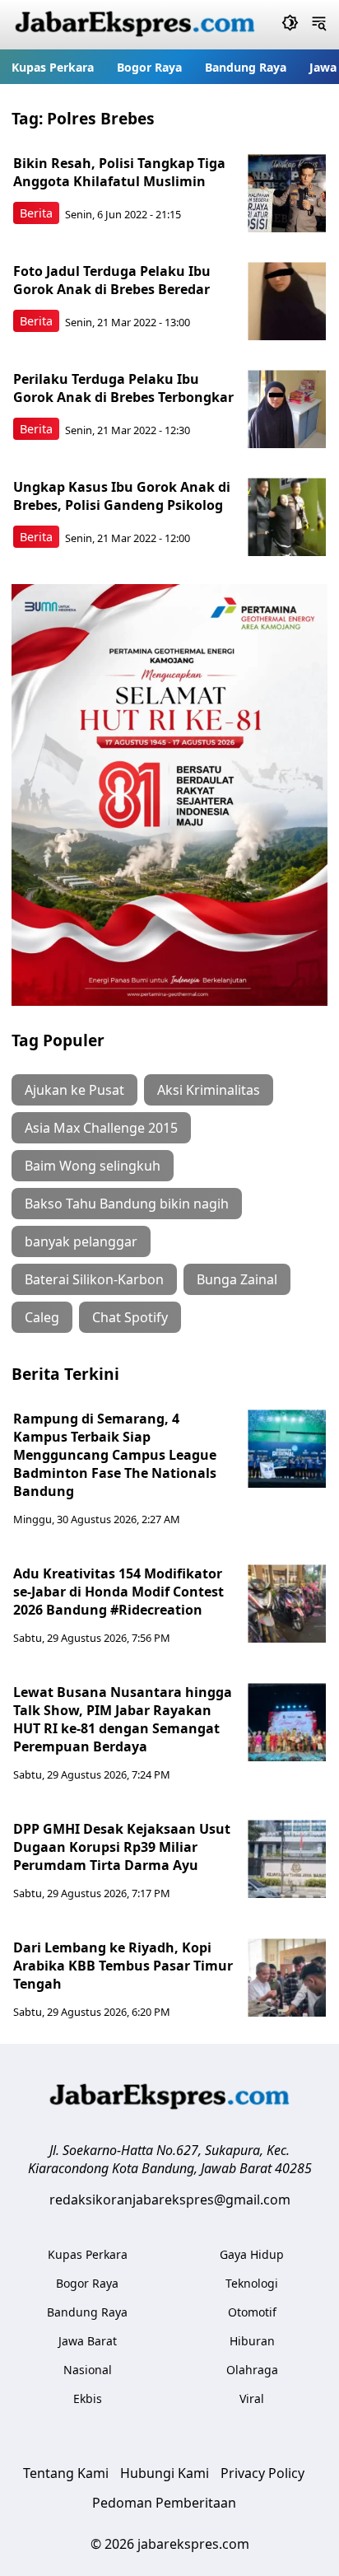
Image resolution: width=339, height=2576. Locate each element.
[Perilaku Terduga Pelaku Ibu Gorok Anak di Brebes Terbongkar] (287, 409)
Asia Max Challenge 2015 (101, 1128)
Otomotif (252, 2312)
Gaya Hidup (252, 2254)
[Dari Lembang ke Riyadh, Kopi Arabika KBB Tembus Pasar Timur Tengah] (287, 1978)
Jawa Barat (88, 2341)
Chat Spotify (130, 1317)
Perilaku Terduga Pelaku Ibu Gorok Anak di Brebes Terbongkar (123, 388)
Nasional (88, 2370)
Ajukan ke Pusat (74, 1090)
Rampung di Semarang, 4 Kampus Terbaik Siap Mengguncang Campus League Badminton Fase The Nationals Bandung (115, 1455)
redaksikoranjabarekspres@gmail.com (170, 2200)
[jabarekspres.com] (135, 25)
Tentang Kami (66, 2473)
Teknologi (252, 2283)
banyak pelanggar (81, 1241)
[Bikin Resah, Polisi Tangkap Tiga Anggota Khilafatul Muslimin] (287, 193)
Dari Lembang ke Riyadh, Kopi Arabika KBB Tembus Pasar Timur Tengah (123, 1966)
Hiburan (252, 2341)
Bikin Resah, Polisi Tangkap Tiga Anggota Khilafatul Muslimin (119, 172)
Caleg (42, 1317)
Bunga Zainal (237, 1279)
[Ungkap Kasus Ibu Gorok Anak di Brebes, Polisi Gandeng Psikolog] (287, 517)
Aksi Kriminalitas (209, 1090)
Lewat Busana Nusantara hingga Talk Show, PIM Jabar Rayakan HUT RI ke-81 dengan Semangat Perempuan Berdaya (123, 1719)
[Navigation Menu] (319, 25)
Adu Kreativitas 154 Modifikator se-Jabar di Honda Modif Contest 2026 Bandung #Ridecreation (118, 1592)
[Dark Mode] (290, 25)
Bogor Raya (149, 67)
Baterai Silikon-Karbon (94, 1279)
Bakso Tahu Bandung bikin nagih (127, 1204)
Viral (252, 2398)
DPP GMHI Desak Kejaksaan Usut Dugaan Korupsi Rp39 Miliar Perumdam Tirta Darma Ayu (122, 1847)
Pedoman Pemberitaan (164, 2503)
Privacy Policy (262, 2473)
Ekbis (88, 2398)
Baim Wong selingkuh (93, 1166)
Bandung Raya (246, 67)
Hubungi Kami (165, 2473)
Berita (36, 213)
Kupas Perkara (53, 67)
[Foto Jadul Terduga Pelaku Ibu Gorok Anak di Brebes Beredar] (287, 301)
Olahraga (252, 2370)
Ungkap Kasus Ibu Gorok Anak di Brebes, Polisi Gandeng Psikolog (122, 496)
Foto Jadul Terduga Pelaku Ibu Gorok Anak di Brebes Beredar (112, 280)
